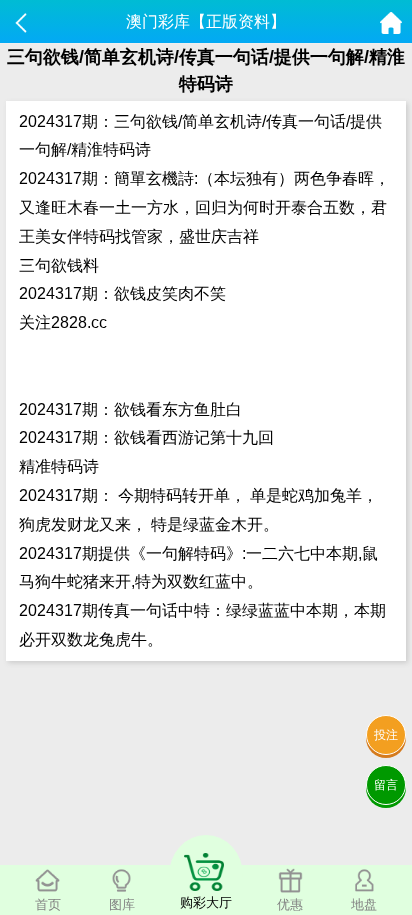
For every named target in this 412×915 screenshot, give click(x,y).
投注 (386, 735)
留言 (386, 785)
